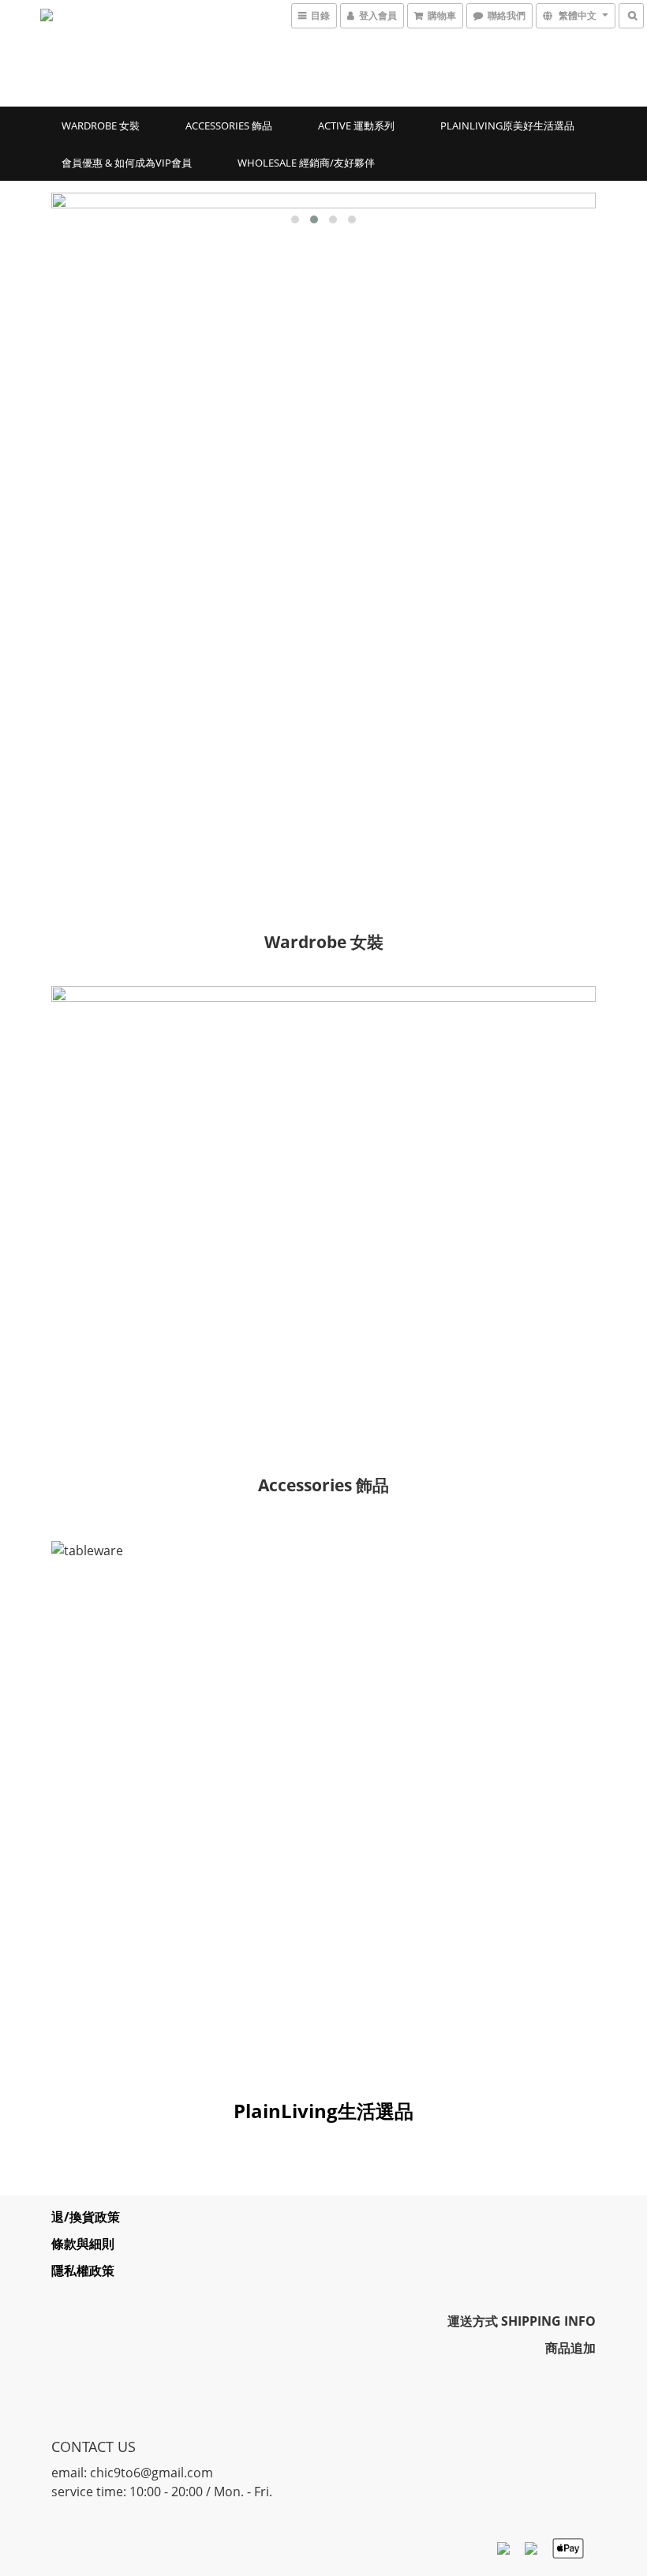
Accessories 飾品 (229, 126)
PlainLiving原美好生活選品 (507, 126)
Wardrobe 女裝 (101, 126)
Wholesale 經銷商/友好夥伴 (306, 163)
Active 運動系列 (356, 126)
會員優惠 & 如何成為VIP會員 (127, 163)
